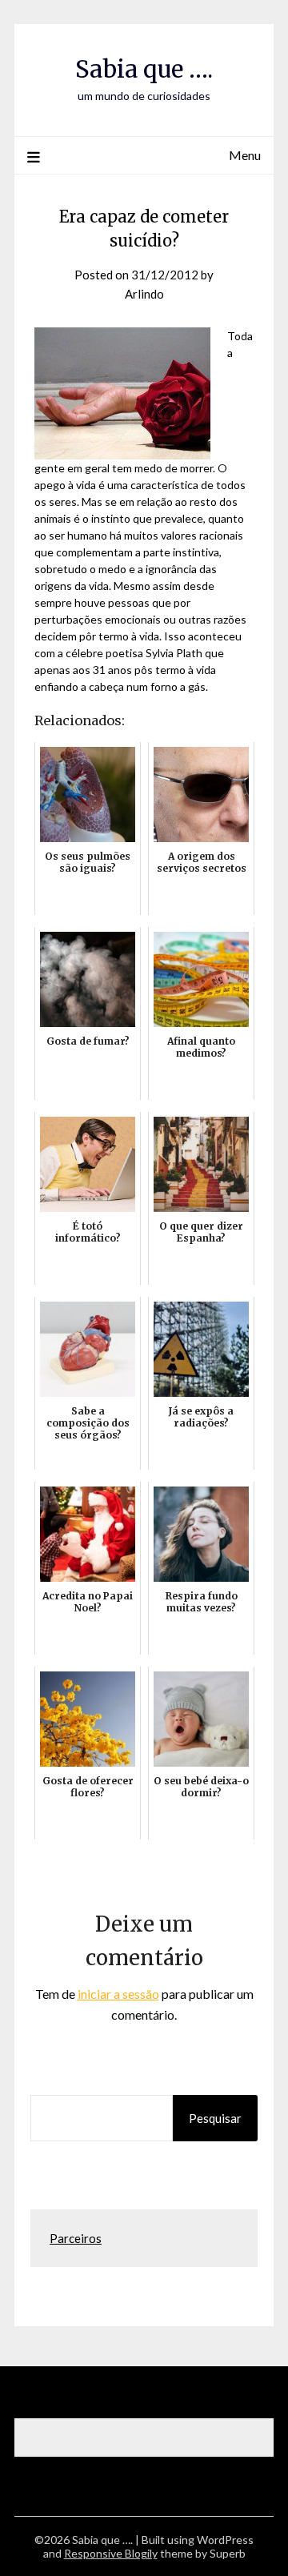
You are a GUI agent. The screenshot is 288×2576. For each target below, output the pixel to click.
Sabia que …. (144, 69)
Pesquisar (215, 2118)
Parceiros (76, 2238)
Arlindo (144, 294)
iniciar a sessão (118, 1994)
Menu (245, 155)
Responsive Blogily (111, 2553)
